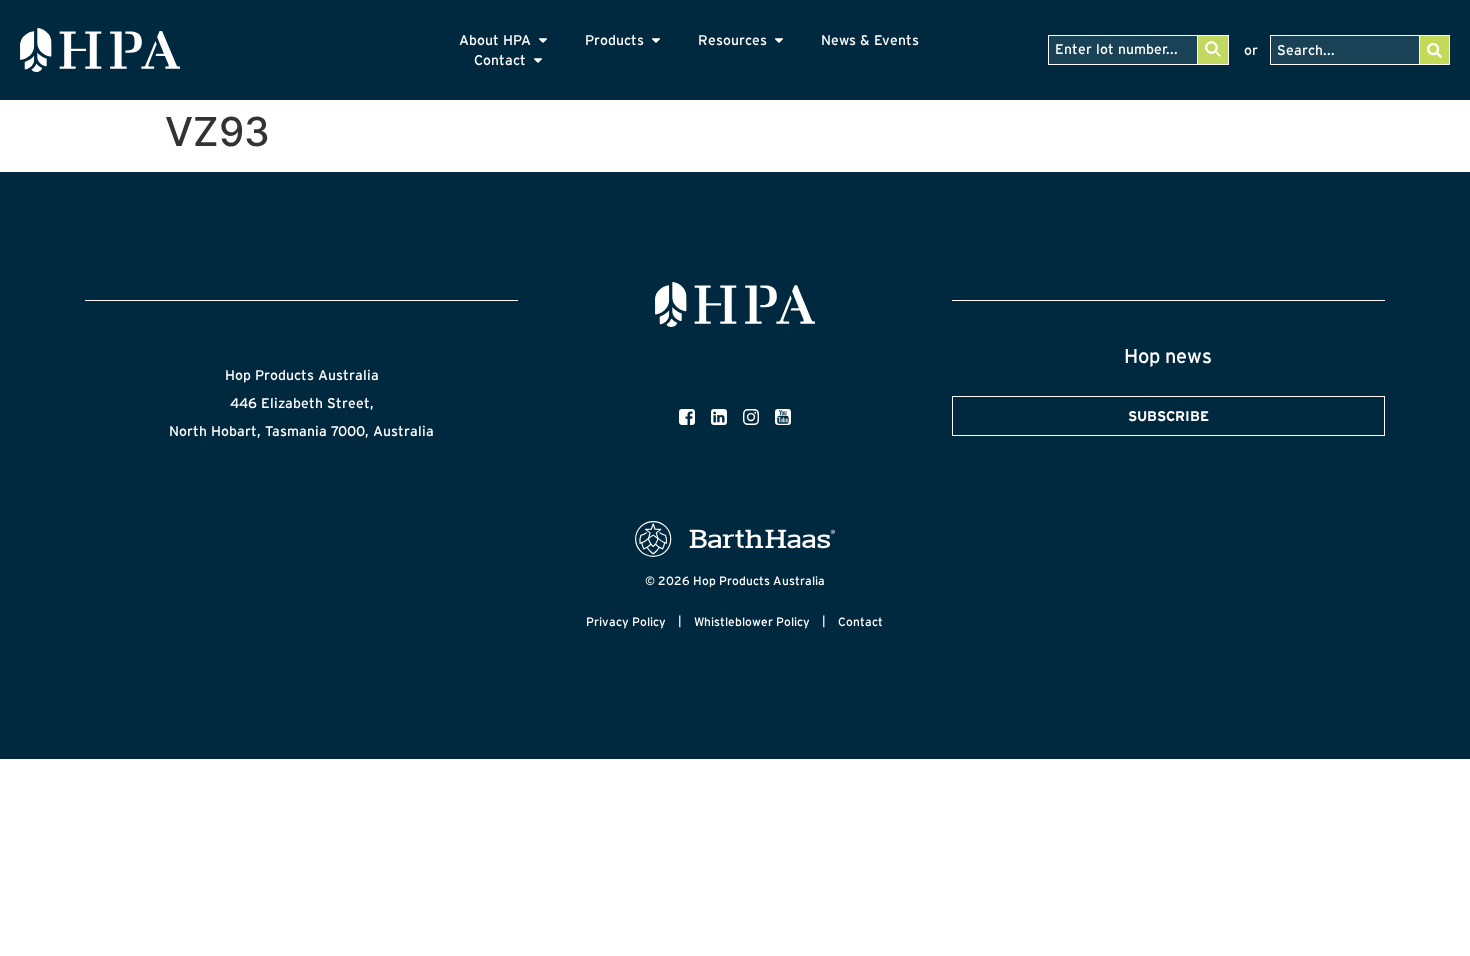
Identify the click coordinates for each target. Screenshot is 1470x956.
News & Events (870, 40)
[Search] (1434, 50)
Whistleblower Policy (752, 621)
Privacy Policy (626, 621)
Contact (860, 621)
